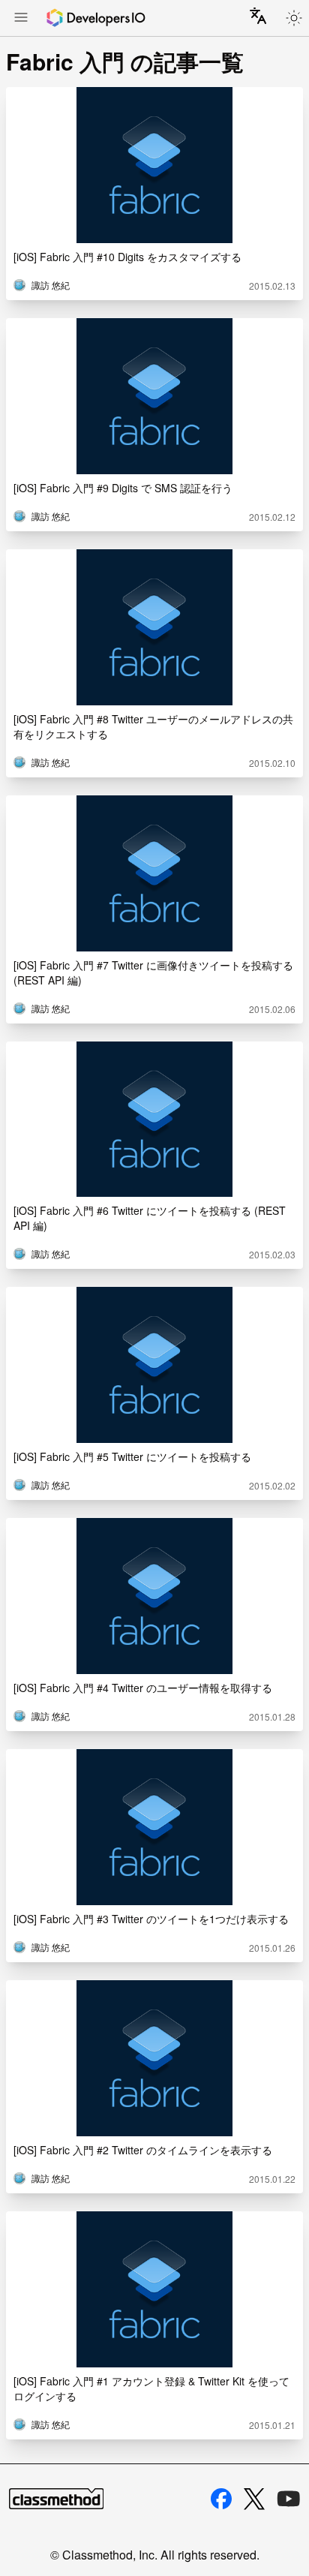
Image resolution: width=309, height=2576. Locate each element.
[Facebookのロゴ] (221, 2499)
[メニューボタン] (21, 19)
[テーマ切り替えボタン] (294, 18)
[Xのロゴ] (254, 2499)
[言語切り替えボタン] (258, 16)
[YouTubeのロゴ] (289, 2499)
